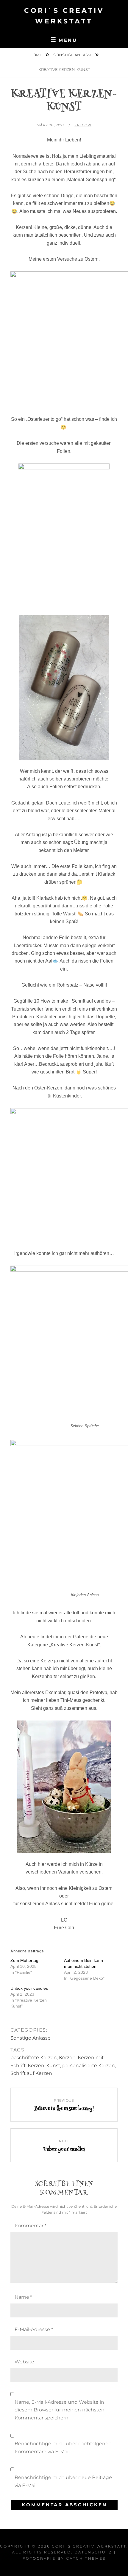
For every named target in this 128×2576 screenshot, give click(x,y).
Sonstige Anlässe (73, 55)
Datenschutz (93, 2552)
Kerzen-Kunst (44, 2066)
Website (24, 2362)
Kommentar (31, 2226)
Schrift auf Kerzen (31, 2073)
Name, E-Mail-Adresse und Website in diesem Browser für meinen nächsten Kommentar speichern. (60, 2410)
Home (36, 55)
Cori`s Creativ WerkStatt (89, 2546)
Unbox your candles (29, 1988)
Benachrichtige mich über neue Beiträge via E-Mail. (63, 2481)
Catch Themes (86, 2558)
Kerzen (67, 2058)
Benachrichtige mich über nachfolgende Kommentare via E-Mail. (63, 2447)
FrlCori (83, 125)
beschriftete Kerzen (34, 2058)
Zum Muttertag (24, 1960)
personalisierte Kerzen (89, 2066)
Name (23, 2297)
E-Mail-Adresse (34, 2329)
